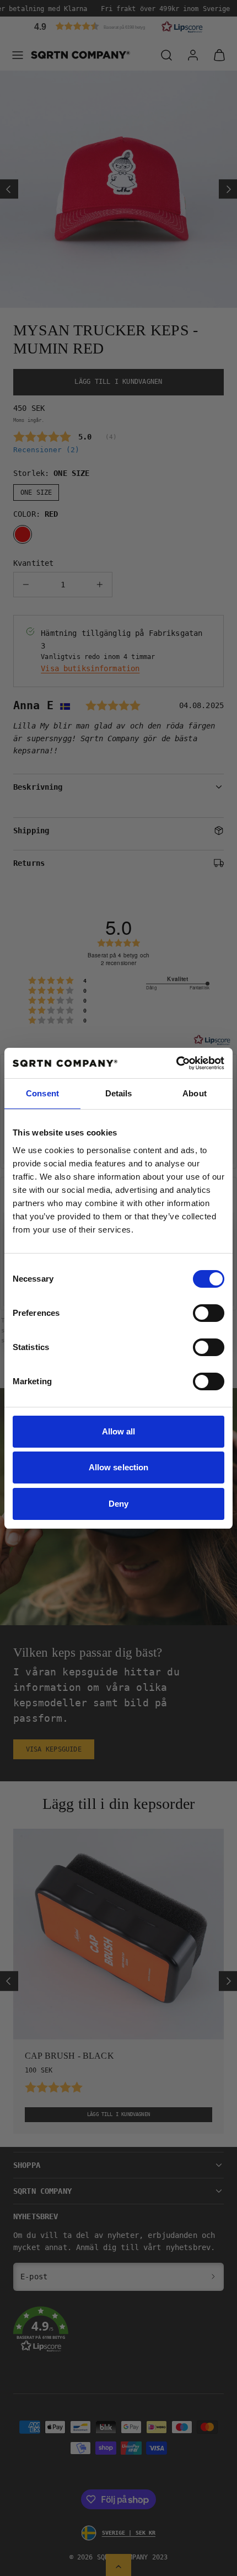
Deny (118, 1504)
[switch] (209, 1313)
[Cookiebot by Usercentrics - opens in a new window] (176, 1063)
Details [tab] (119, 1093)
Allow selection (119, 1467)
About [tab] (195, 1093)
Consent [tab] (42, 1093)
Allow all (119, 1431)
